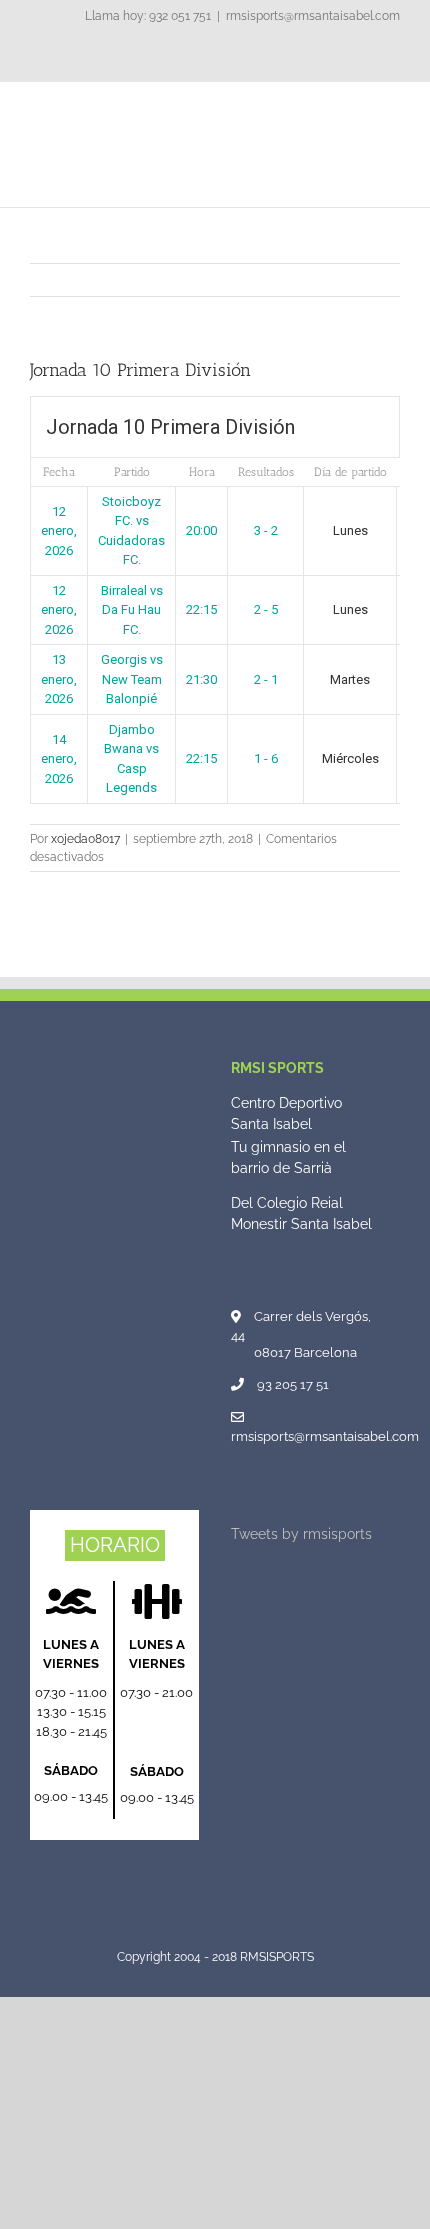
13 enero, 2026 (59, 679)
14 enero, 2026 (59, 759)
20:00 (201, 530)
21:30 (201, 679)
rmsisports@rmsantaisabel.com (313, 16)
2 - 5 (266, 609)
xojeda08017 (85, 839)
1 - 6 (266, 758)
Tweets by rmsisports (301, 1534)
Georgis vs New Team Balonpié (132, 679)
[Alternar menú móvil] (392, 112)
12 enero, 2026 (59, 531)
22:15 (201, 609)
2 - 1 (266, 679)
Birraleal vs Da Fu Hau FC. (132, 610)
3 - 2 (266, 530)
